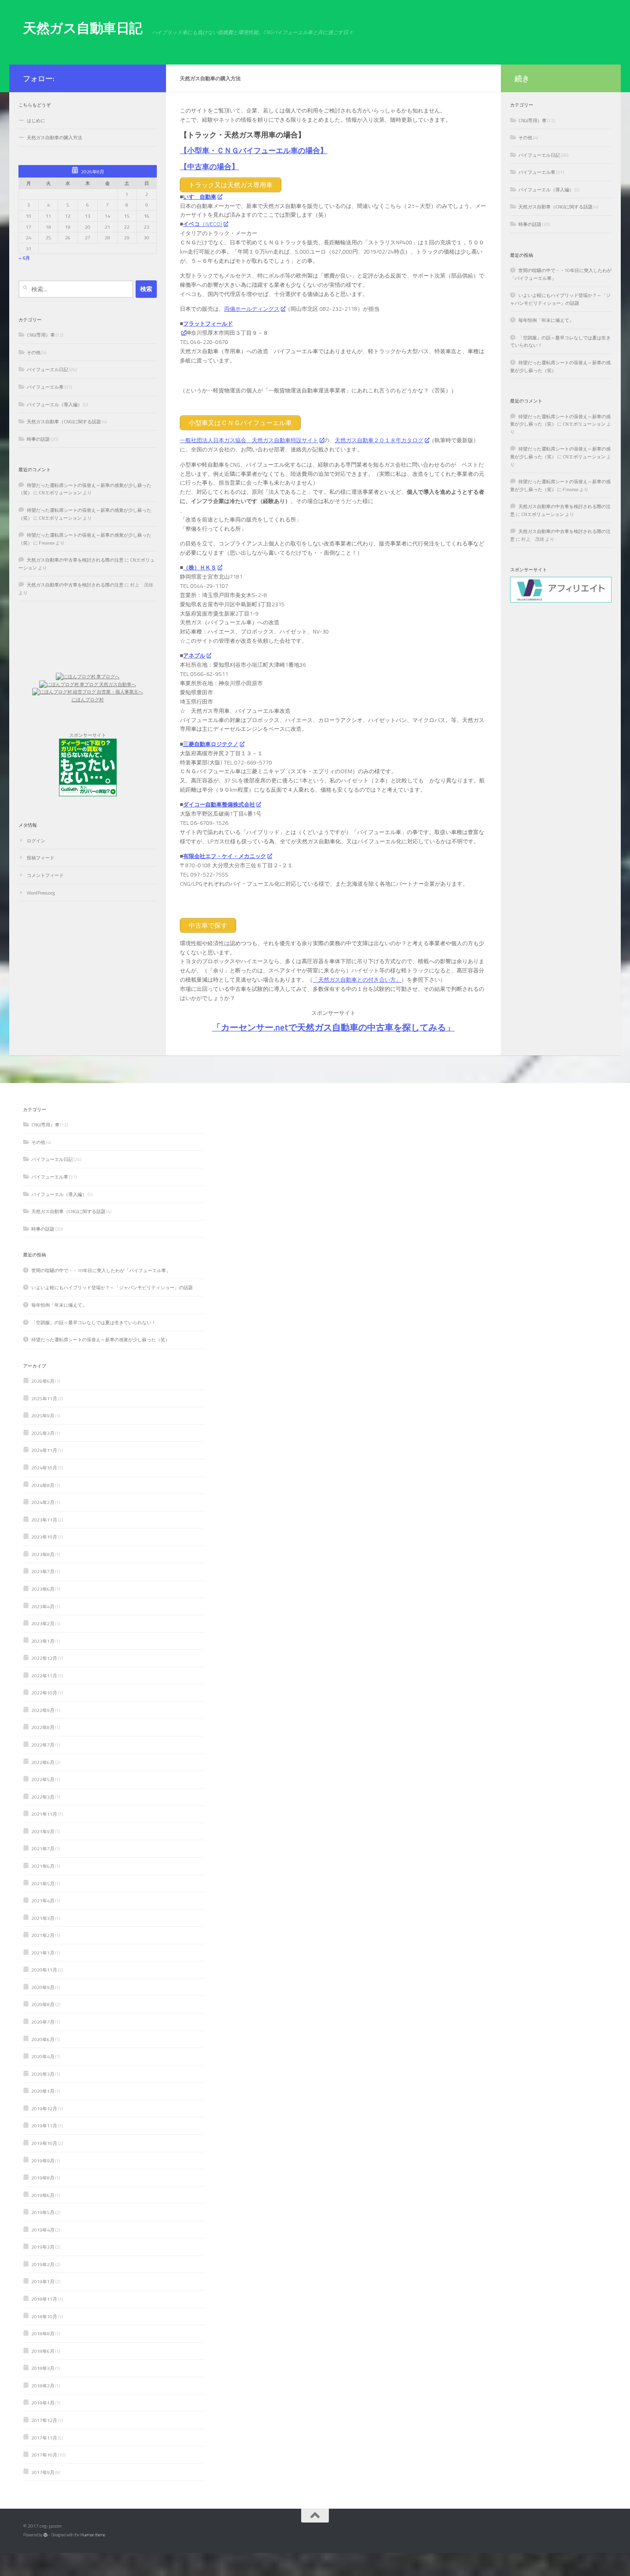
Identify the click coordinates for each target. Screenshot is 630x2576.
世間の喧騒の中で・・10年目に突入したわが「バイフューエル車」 (101, 1270)
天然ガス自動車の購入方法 (54, 137)
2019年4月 (43, 2230)
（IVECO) (203, 224)
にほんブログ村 (88, 699)
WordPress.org (41, 893)
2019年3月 (43, 2247)
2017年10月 (44, 2455)
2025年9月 (43, 1415)
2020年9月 (43, 1987)
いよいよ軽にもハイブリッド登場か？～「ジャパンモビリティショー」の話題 (560, 299)
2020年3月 (43, 2074)
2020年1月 (43, 2091)
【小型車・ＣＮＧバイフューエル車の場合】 (254, 150)
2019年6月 (43, 2195)
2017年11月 (44, 2438)
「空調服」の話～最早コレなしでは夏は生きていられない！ (94, 1322)
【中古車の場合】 (209, 166)
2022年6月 (43, 1762)
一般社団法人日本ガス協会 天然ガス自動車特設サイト (249, 440)
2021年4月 (43, 1901)
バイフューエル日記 (48, 369)
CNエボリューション (60, 492)
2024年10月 (44, 1468)
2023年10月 (44, 1537)
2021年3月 (43, 1918)
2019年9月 (43, 2161)
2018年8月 (43, 2333)
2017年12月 (44, 2420)
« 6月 (24, 258)
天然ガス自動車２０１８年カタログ (379, 440)
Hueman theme (93, 2535)
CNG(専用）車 (41, 335)
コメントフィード (45, 875)
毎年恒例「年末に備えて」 (546, 320)
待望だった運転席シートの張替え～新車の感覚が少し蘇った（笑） (101, 1339)
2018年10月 (44, 2316)
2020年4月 (43, 2056)
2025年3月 (43, 1433)
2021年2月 (43, 1935)
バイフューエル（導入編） (54, 404)
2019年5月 (43, 2212)
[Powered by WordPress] (45, 2535)
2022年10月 (44, 1693)
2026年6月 (43, 1381)
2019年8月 (43, 2178)
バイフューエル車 (45, 387)
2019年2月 (43, 2264)
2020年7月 (43, 2022)
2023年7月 (43, 1571)
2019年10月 (44, 2143)
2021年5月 (43, 1883)
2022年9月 (43, 1710)
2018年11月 (44, 2299)
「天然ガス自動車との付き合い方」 (357, 980)
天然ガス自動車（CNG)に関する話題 (64, 421)
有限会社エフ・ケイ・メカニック (225, 856)
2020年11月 (44, 1970)
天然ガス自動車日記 (83, 28)
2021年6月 (43, 1866)
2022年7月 (43, 1745)
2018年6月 (43, 2351)
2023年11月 (44, 1520)
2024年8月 (43, 1485)
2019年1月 (43, 2281)
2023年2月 (43, 1623)
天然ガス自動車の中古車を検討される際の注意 (75, 560)
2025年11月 (44, 1398)
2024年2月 (43, 1502)
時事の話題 (38, 439)
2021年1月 (43, 1953)
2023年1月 (43, 1641)
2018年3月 (43, 2368)
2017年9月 (43, 2472)
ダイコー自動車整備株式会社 (219, 804)
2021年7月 (43, 1848)
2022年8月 (43, 1727)
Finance (47, 543)
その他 (34, 352)
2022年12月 (44, 1658)
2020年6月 (43, 2039)
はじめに (36, 120)
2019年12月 (44, 2108)
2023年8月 (43, 1554)
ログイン (36, 841)
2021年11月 (44, 1814)
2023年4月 (43, 1606)
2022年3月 (43, 1797)
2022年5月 (43, 1779)
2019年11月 (44, 2126)
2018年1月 (43, 2403)
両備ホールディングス (252, 309)
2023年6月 (43, 1589)
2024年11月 (44, 1450)
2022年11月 (44, 1676)
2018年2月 (43, 2386)
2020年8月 (43, 2004)
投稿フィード (41, 858)
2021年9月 (43, 1831)
